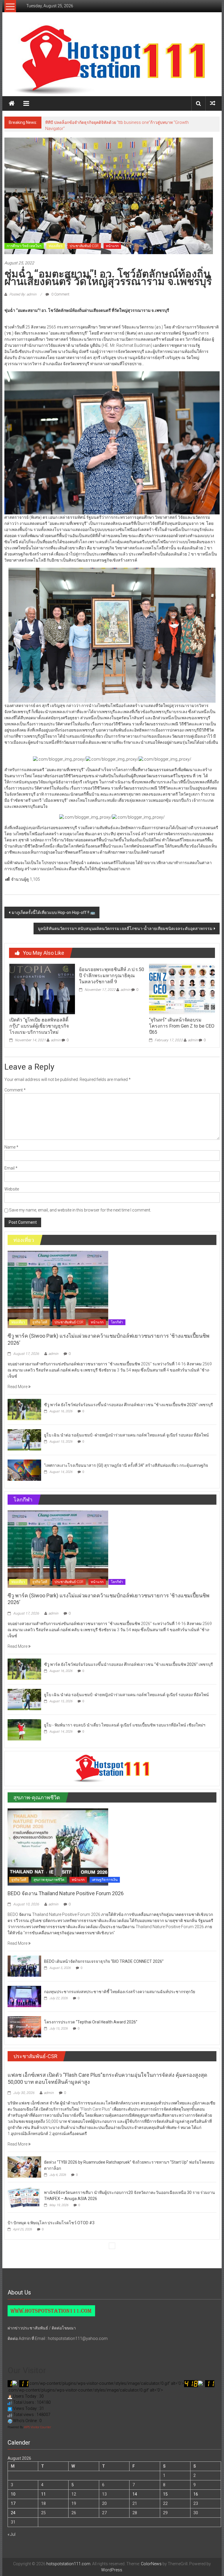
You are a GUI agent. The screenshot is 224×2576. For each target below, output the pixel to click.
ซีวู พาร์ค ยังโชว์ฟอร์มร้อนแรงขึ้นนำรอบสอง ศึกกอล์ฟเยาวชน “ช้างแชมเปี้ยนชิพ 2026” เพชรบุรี (128, 1405)
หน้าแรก (112, 246)
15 (165, 2494)
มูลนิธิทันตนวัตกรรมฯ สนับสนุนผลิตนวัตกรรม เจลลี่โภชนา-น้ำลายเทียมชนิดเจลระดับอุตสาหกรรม (125, 929)
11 (43, 2494)
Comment (15, 1090)
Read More (18, 1387)
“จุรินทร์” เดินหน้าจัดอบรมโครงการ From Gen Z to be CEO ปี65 (182, 1026)
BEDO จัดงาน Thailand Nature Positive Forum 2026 (66, 1893)
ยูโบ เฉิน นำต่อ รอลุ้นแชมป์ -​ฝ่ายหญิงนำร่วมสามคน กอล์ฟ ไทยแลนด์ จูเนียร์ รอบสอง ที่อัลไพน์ (126, 1435)
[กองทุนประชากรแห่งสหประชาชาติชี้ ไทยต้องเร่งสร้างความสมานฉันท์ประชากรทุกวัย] (24, 1996)
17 (13, 2503)
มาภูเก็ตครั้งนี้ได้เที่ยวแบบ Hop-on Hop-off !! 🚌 (53, 912)
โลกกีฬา (117, 1322)
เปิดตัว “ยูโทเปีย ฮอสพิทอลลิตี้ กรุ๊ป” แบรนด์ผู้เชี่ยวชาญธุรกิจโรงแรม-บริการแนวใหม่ (39, 1026)
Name (11, 1147)
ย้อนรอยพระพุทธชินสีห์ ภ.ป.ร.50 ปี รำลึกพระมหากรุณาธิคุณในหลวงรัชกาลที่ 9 (112, 976)
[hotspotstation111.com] (112, 60)
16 (196, 2494)
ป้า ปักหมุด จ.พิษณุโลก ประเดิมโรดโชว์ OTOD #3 (51, 2223)
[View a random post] (213, 103)
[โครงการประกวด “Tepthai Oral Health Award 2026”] (24, 2026)
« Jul (12, 2534)
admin (56, 1040)
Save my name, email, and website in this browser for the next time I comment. (80, 1210)
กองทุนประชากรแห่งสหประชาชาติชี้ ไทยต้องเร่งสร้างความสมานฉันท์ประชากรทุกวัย (120, 1992)
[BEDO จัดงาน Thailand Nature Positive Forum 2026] (58, 1847)
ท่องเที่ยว (56, 246)
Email (11, 1168)
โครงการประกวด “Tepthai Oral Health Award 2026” (91, 2022)
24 (13, 2513)
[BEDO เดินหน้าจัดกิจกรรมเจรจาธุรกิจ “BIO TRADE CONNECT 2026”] (24, 1966)
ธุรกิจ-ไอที (40, 1322)
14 (135, 2494)
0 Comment (60, 294)
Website (12, 1189)
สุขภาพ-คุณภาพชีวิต (49, 1880)
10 (13, 2494)
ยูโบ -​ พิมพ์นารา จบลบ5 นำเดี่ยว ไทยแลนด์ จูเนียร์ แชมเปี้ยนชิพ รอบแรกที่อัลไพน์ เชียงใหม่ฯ (125, 1725)
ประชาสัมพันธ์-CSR (84, 246)
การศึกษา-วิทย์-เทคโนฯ (24, 246)
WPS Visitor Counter (37, 2427)
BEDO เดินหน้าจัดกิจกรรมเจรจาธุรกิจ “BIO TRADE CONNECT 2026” (104, 1961)
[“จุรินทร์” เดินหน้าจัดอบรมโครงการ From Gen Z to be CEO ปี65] (182, 989)
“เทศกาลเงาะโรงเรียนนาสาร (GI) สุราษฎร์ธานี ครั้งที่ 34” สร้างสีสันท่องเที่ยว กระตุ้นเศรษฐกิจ (126, 1465)
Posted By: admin (23, 294)
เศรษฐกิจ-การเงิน (105, 1880)
